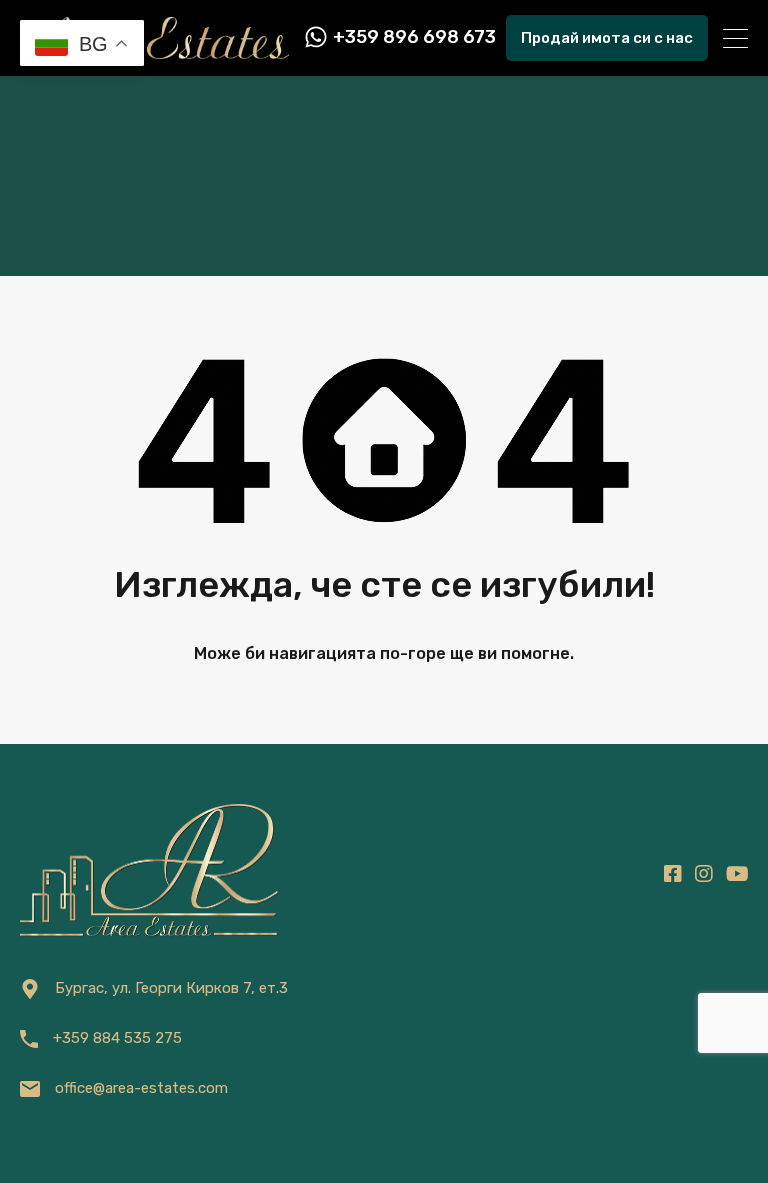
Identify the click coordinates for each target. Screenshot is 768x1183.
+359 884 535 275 (117, 1038)
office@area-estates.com (141, 1088)
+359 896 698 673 (414, 37)
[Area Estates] (154, 50)
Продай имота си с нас (607, 38)
